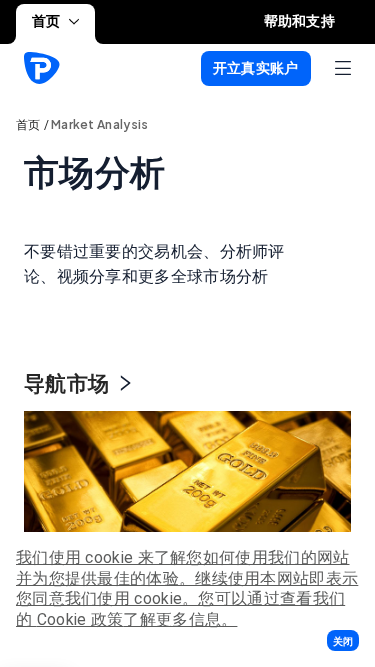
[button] (343, 640)
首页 (46, 21)
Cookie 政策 (80, 619)
